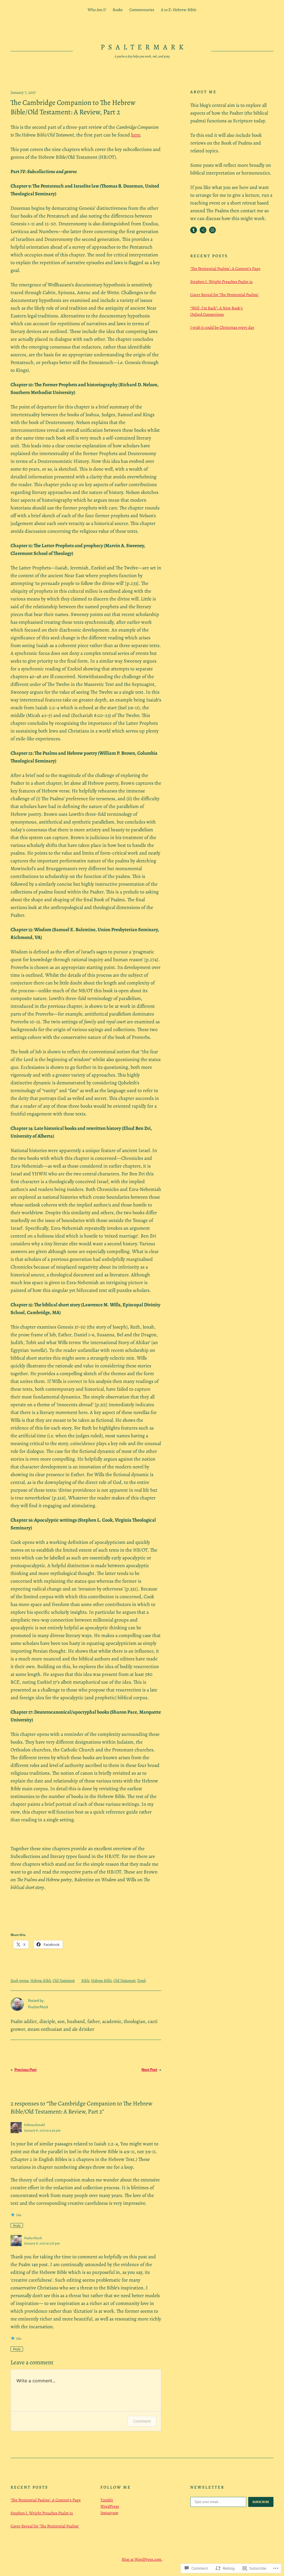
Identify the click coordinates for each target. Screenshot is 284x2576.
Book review (20, 1981)
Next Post (149, 2070)
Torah (141, 1981)
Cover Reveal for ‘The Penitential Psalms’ (225, 295)
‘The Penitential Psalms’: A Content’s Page (225, 269)
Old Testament (64, 1981)
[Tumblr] (194, 230)
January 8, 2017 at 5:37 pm (42, 2243)
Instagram (109, 2513)
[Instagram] (212, 230)
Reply (17, 2226)
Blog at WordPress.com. (142, 2559)
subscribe (261, 2502)
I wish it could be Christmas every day (222, 327)
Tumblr (107, 2500)
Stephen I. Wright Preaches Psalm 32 (221, 282)
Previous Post (26, 2070)
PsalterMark (144, 47)
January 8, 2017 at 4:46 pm (42, 2130)
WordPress (110, 2506)
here (136, 135)
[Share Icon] (203, 230)
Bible (85, 1981)
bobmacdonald (35, 2125)
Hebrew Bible (41, 1981)
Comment (142, 2421)
